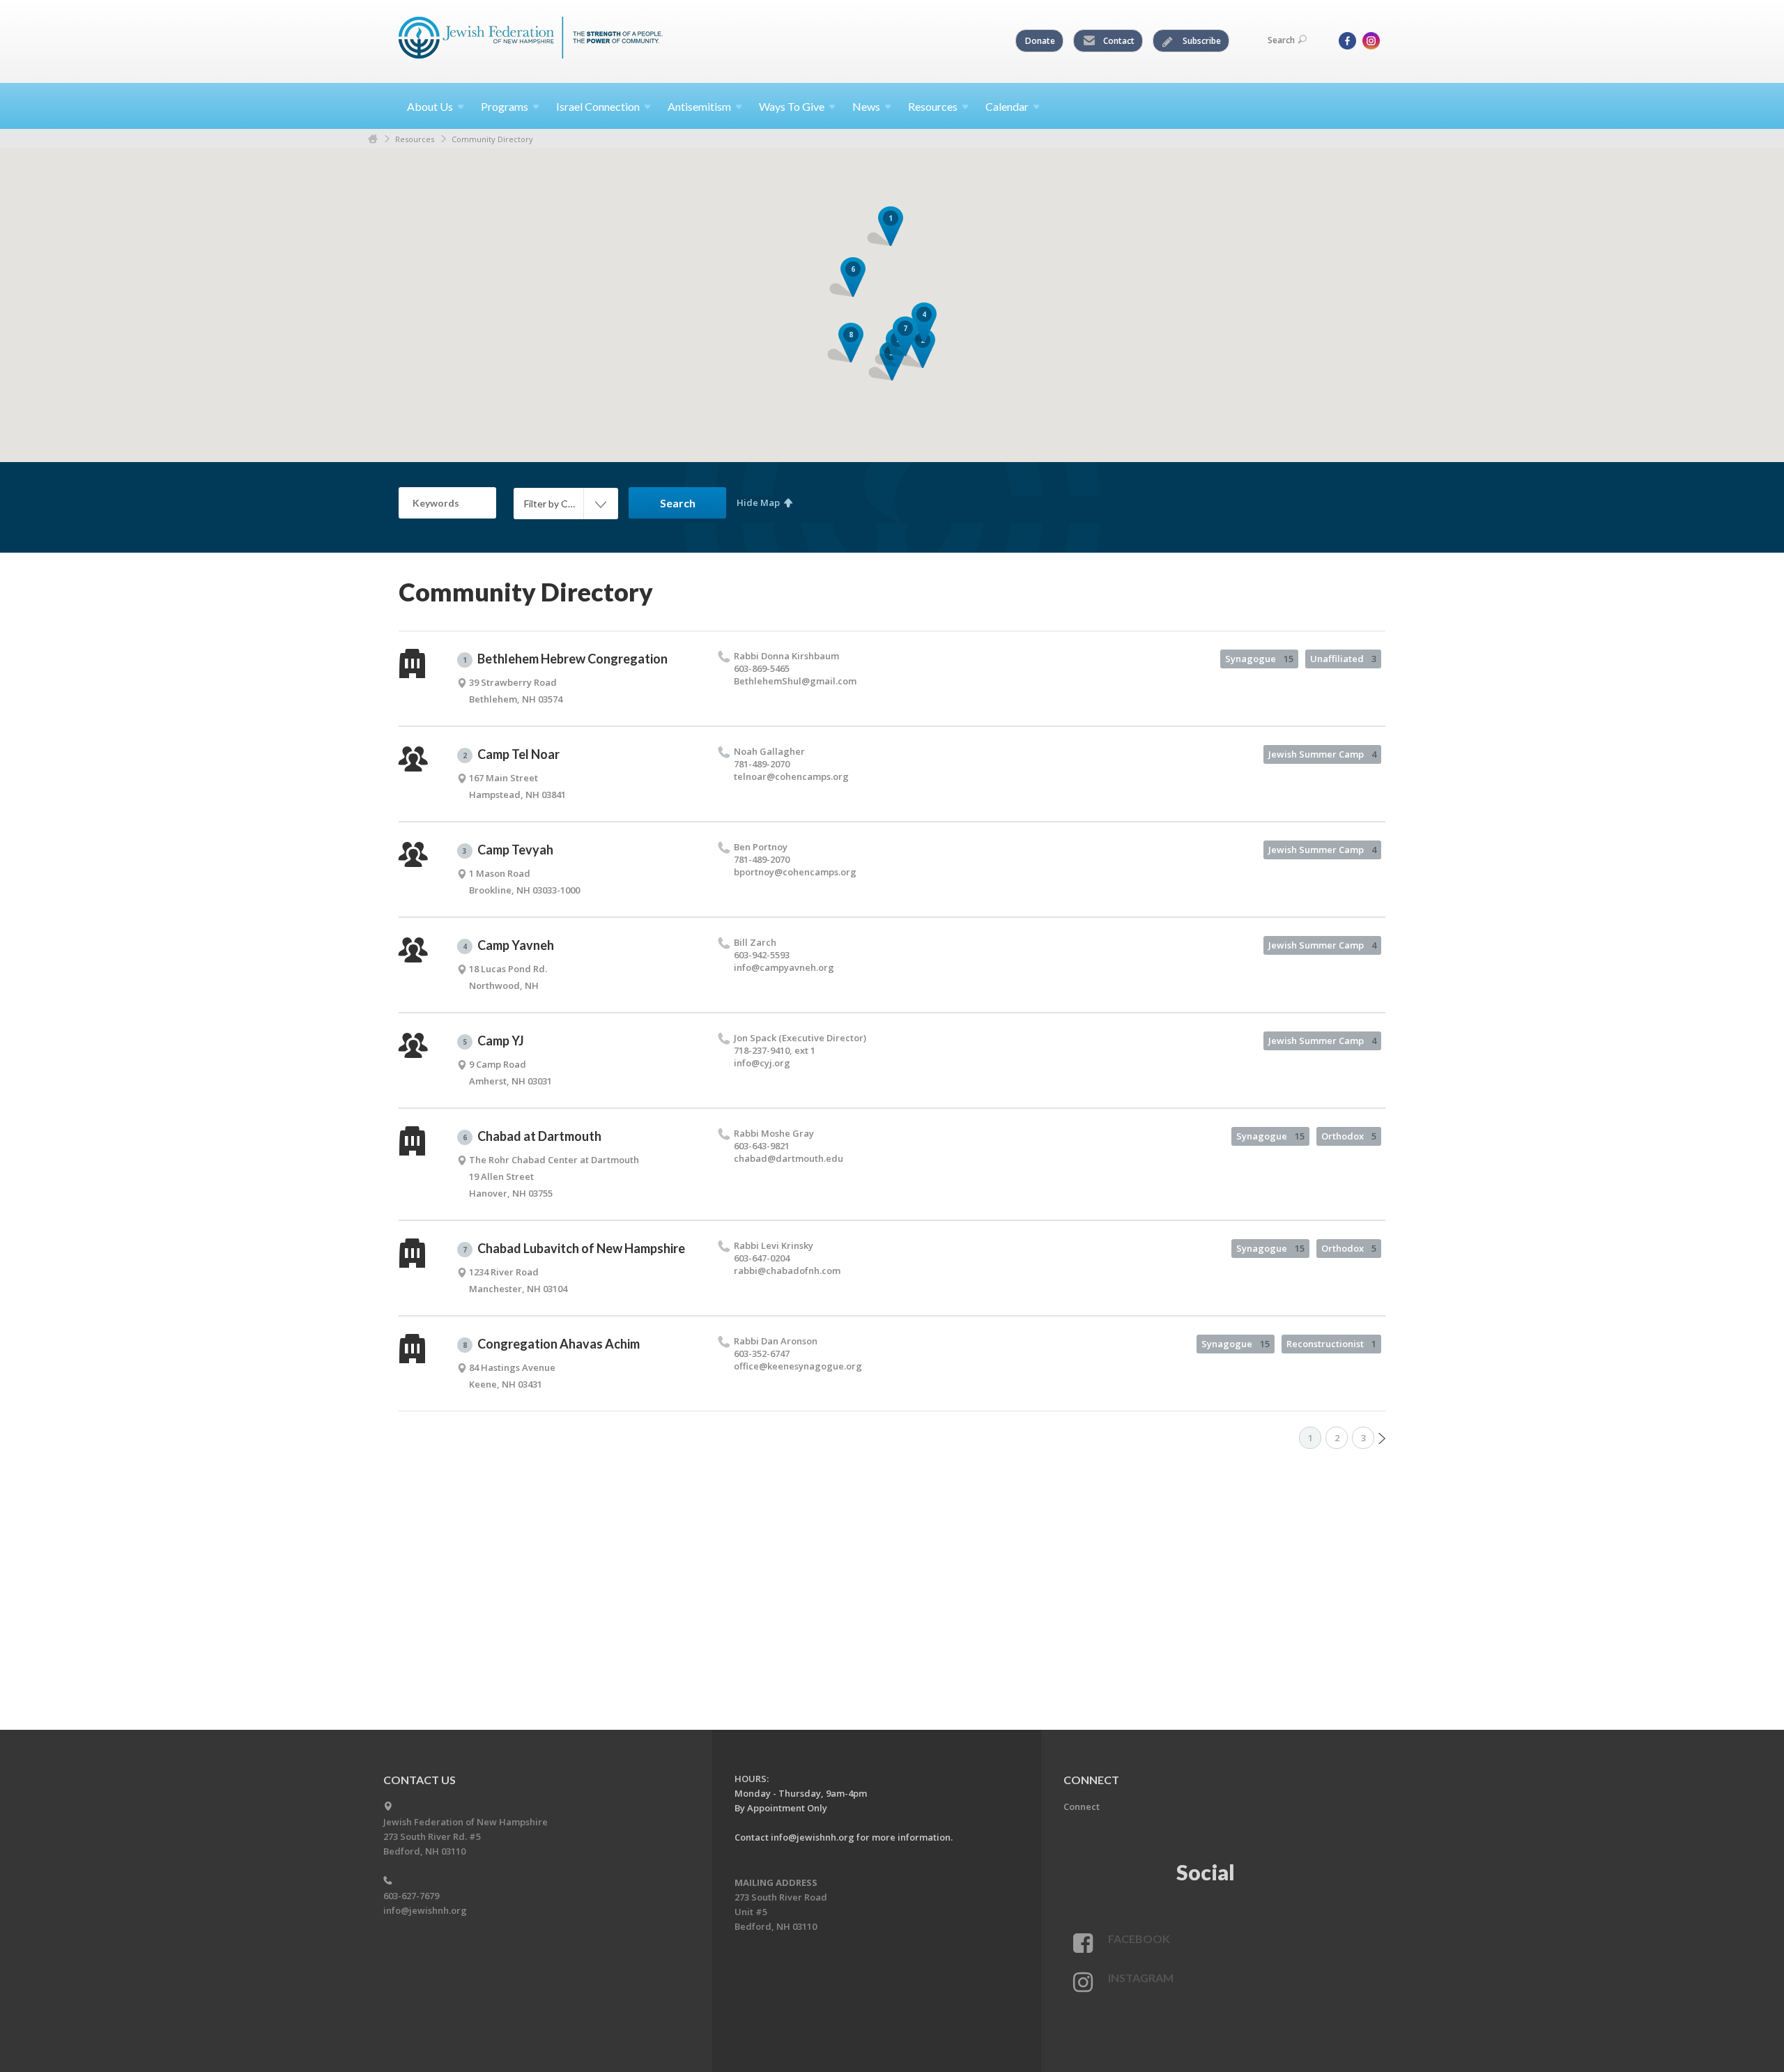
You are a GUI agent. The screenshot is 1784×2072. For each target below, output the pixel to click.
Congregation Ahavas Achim (551, 1344)
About (430, 106)
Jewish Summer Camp (1322, 754)
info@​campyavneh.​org (784, 967)
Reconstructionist (1331, 1344)
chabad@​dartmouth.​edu (789, 1158)
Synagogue (1259, 659)
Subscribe (1201, 41)
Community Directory (492, 139)
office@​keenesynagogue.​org (798, 1366)
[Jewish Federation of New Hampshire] (531, 40)
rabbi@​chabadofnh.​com (787, 1271)
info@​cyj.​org (762, 1063)
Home (373, 139)
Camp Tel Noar (511, 754)
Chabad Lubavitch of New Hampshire (574, 1248)
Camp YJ (493, 1041)
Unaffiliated (1343, 659)
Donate (1040, 41)
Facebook (1139, 1939)
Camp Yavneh (508, 945)
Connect (1082, 1806)
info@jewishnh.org (425, 1910)
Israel (598, 106)
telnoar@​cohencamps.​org (791, 776)
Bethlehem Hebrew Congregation (565, 659)
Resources (415, 139)
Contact (1118, 41)
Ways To (792, 106)
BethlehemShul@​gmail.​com (795, 681)
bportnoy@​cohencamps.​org (795, 872)
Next (1382, 1438)
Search (1281, 40)
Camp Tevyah (508, 850)
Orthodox (1349, 1136)
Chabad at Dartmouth (532, 1136)
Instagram (1141, 1978)
